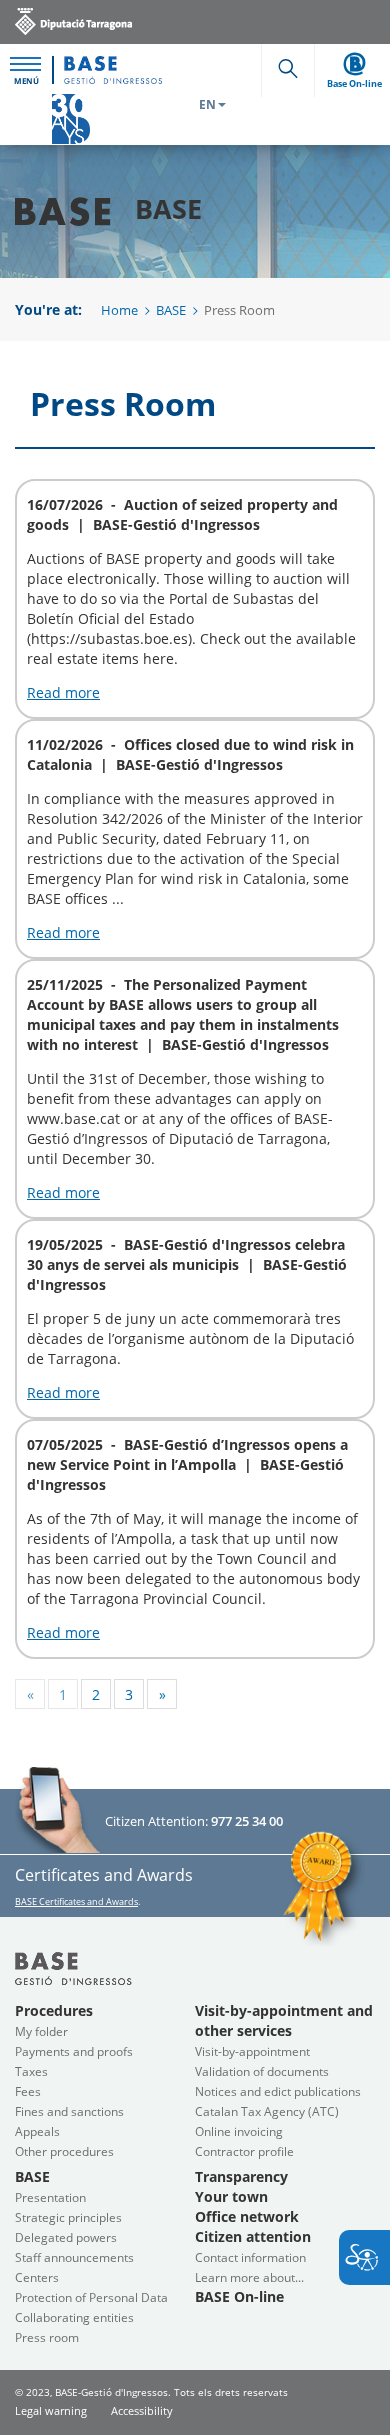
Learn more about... (249, 2277)
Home (119, 310)
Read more (63, 692)
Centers (37, 2277)
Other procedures (64, 2151)
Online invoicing (239, 2131)
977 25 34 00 (247, 1821)
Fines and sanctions (69, 2111)
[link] (73, 20)
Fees (28, 2091)
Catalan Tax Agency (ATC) (267, 2111)
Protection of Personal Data (91, 2297)
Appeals (37, 2131)
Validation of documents (262, 2071)
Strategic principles (68, 2217)
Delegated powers (66, 2237)
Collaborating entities (74, 2317)
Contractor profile (244, 2151)
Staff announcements (74, 2257)
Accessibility (142, 2410)
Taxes (31, 2071)
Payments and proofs (74, 2051)
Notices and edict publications (278, 2091)
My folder (41, 2031)
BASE (171, 310)
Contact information (250, 2257)
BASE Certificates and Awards (76, 1901)
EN (207, 104)
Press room (47, 2337)
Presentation (50, 2197)
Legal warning (51, 2410)
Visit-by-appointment (252, 2051)
